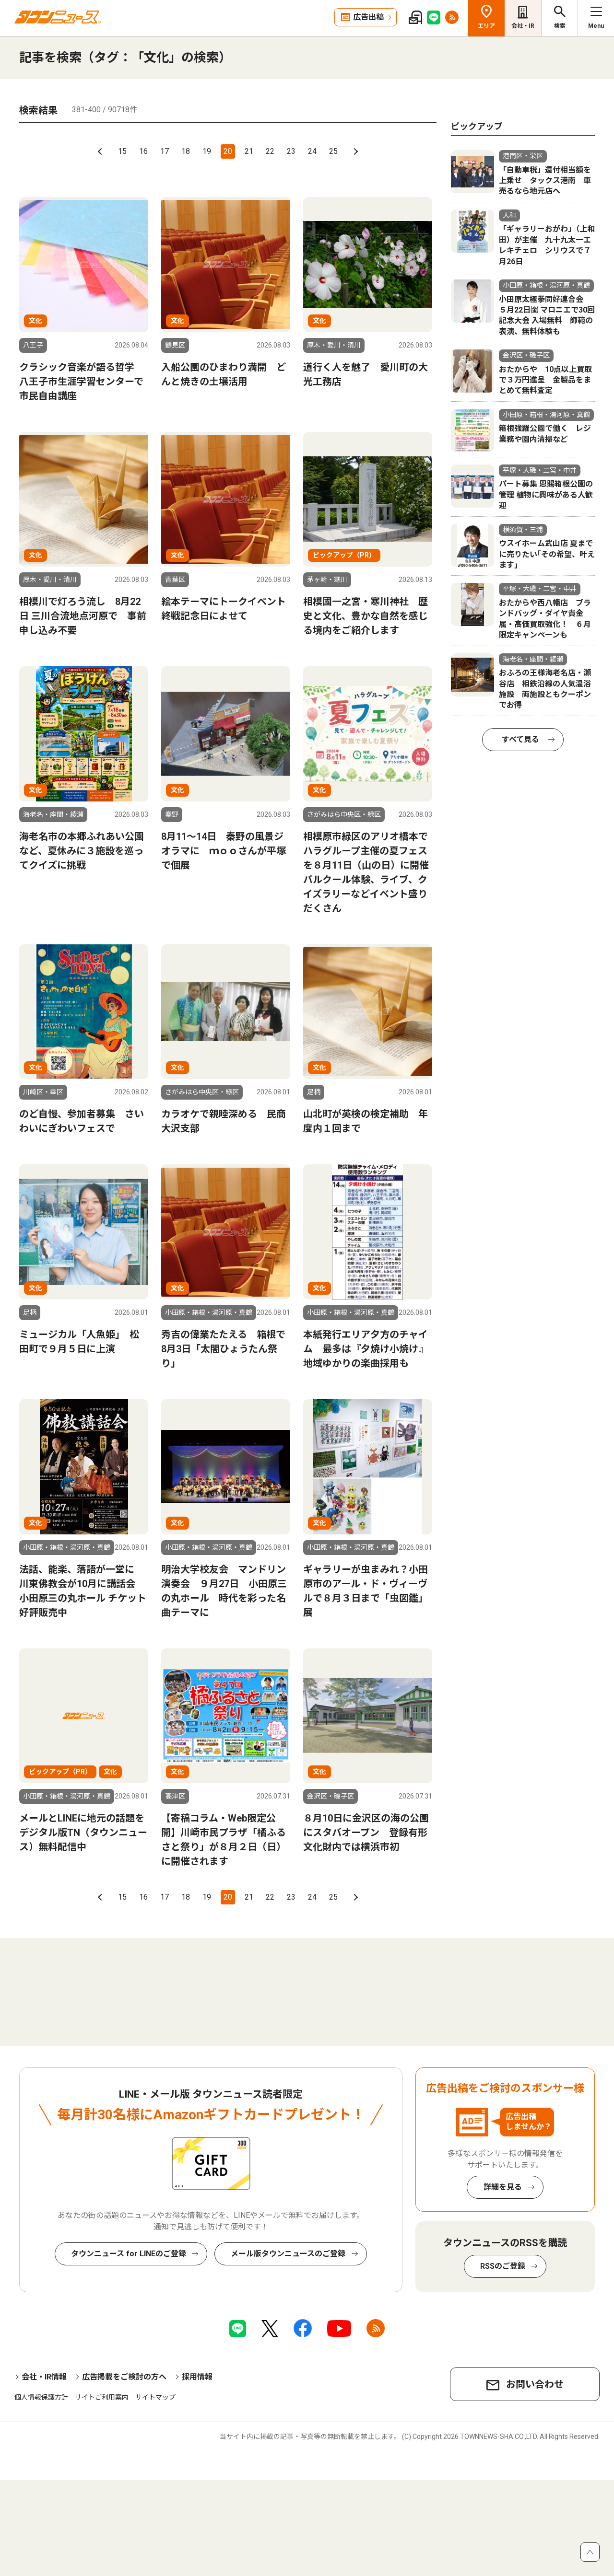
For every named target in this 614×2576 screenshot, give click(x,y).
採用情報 (197, 2377)
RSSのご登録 (503, 2266)
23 (291, 151)
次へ (354, 151)
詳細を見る (503, 2187)
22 (270, 151)
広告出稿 (368, 17)
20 (228, 151)
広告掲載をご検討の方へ (124, 2377)
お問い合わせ (535, 2384)
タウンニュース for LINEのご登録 (129, 2254)
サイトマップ (155, 2397)
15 (122, 151)
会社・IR (523, 26)
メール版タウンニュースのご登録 (288, 2254)
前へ (101, 151)
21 (249, 151)
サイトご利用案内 (102, 2397)
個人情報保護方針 (41, 2397)
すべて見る (520, 739)
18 (186, 151)
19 (207, 151)
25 (333, 151)
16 (143, 151)
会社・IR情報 (44, 2377)
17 (165, 151)
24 (312, 151)
